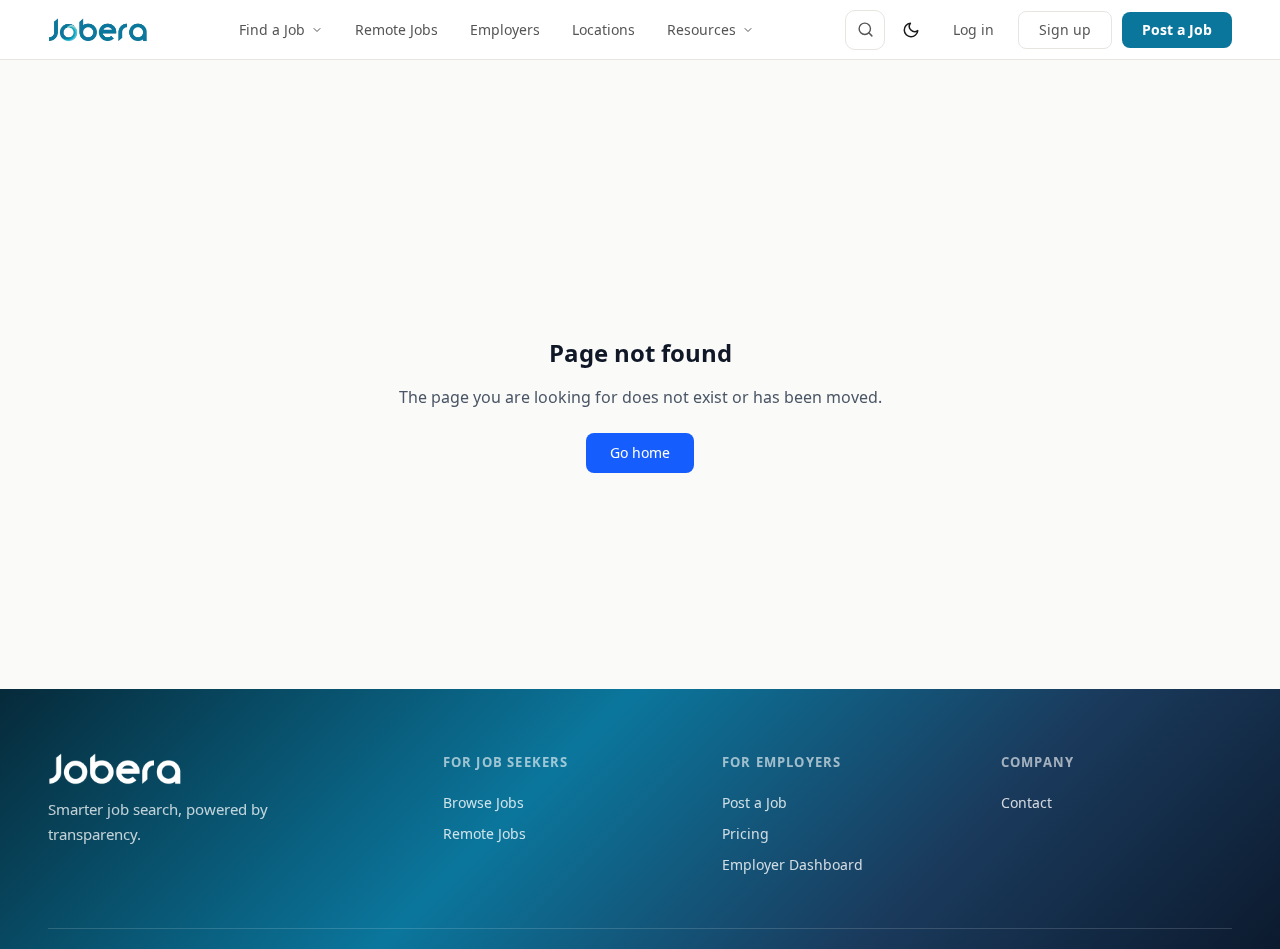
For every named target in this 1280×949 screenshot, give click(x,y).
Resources (701, 29)
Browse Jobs (483, 802)
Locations (603, 29)
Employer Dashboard (792, 864)
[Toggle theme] (911, 30)
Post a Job (1177, 29)
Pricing (745, 833)
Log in (973, 29)
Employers (505, 29)
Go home (640, 452)
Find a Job (272, 29)
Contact (1026, 802)
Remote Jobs (396, 29)
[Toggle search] (865, 30)
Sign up (1065, 29)
